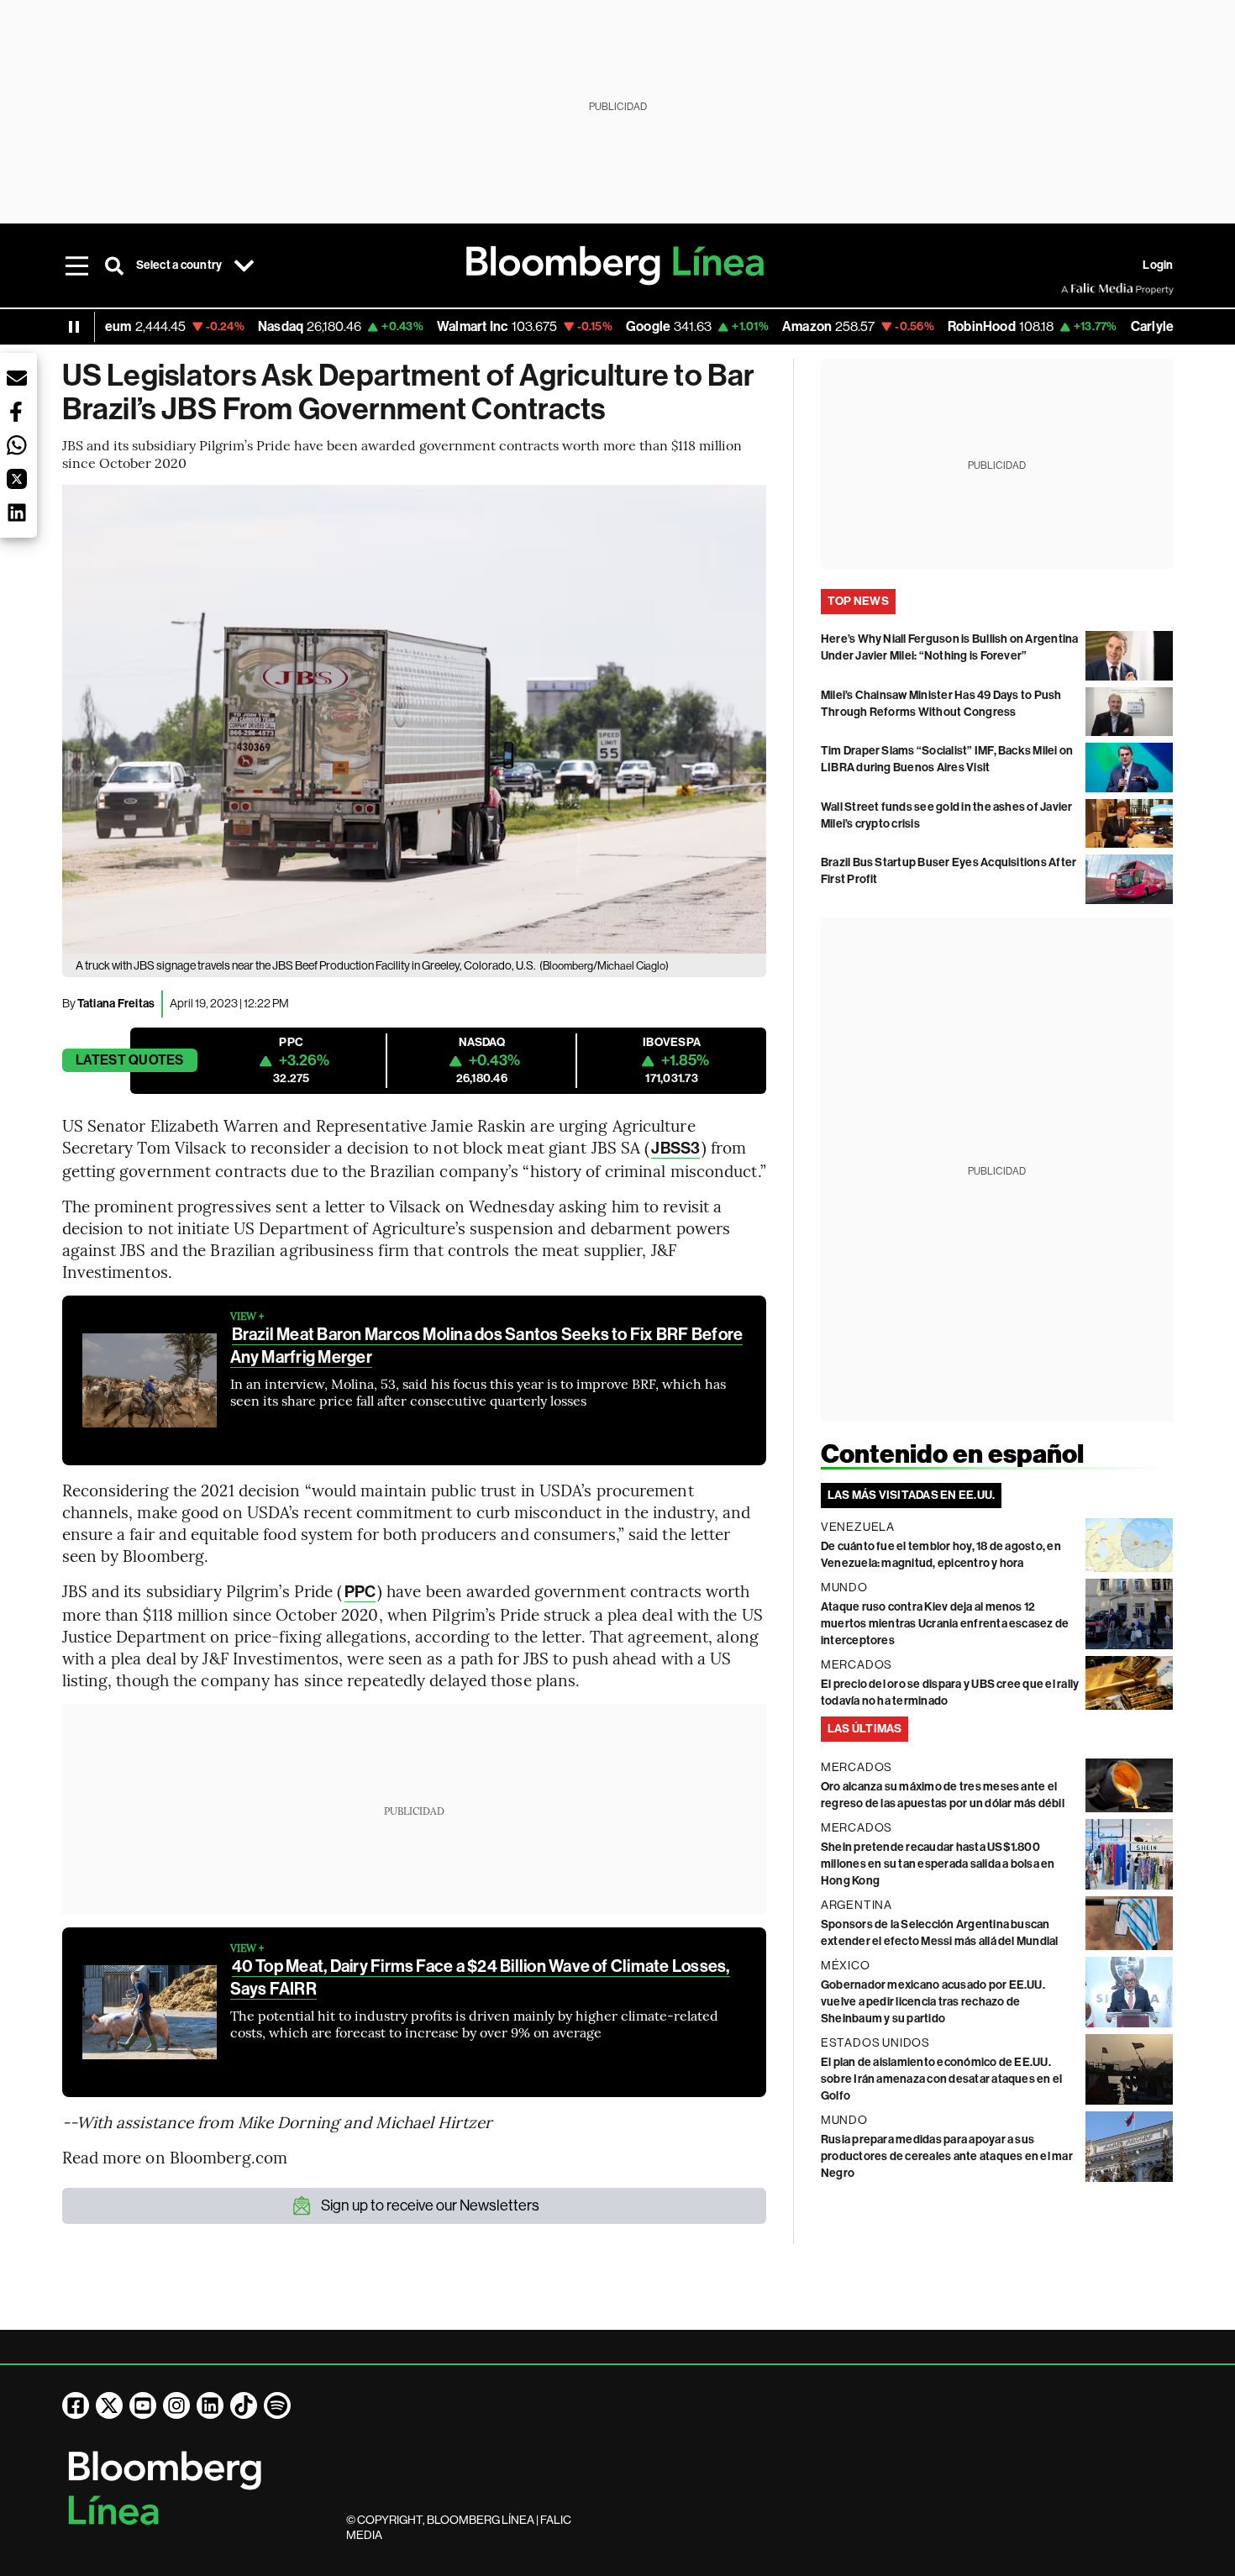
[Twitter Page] (109, 2405)
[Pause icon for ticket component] (74, 327)
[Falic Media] (1073, 289)
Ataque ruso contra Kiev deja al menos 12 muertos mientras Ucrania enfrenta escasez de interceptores (945, 1624)
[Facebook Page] (76, 2405)
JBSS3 (675, 1148)
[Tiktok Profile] (244, 2405)
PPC (360, 1592)
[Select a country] (244, 265)
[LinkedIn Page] (210, 2405)
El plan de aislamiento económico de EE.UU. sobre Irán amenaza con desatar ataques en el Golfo (942, 2079)
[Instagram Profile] (176, 2405)
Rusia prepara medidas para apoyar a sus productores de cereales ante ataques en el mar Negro (947, 2156)
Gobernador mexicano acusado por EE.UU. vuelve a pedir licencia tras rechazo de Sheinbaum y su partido (933, 2002)
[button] (17, 378)
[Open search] (114, 265)
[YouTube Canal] (143, 2405)
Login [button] (1158, 265)
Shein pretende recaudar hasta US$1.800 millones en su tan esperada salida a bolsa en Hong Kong (938, 1864)
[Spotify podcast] (277, 2405)
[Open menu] (77, 265)
